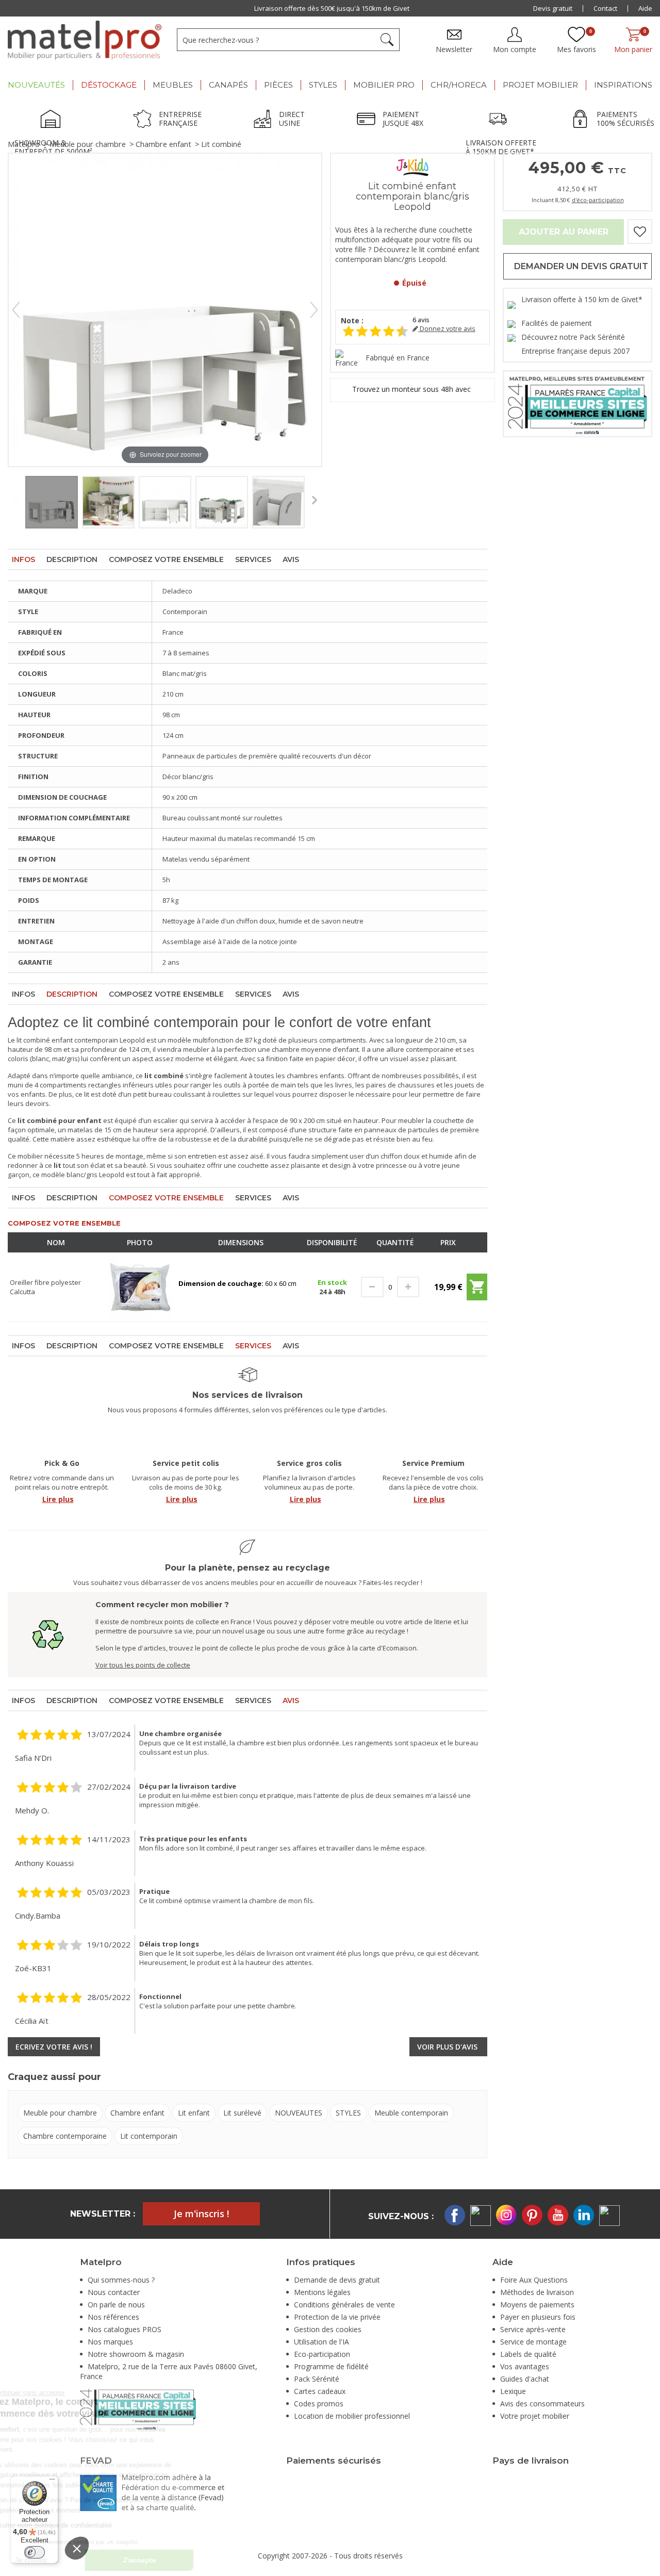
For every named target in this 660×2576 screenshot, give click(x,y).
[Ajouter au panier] (477, 1291)
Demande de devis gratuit (337, 2280)
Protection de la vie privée (337, 2317)
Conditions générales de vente (344, 2305)
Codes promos (319, 2404)
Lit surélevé (242, 2113)
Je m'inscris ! (201, 2214)
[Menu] (52, 2482)
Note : (352, 320)
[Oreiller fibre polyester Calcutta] (140, 1286)
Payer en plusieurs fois (538, 2317)
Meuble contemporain (411, 2113)
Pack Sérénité (317, 2379)
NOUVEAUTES (299, 2113)
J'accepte (222, 2560)
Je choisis (113, 2560)
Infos (23, 559)
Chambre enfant (163, 144)
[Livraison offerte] (501, 120)
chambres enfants (316, 1076)
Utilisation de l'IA (321, 2342)
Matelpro (24, 144)
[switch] (35, 2552)
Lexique (513, 2391)
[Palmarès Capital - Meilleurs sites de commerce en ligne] (577, 403)
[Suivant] (314, 310)
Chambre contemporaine (65, 2136)
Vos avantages (525, 2366)
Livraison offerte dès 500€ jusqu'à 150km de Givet (332, 8)
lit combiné (33, 1040)
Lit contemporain (149, 2136)
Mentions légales (322, 2292)
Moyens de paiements (537, 2305)
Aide (645, 8)
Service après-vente (533, 2329)
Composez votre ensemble (166, 559)
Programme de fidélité (331, 2366)
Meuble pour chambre (88, 144)
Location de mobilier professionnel (352, 2416)
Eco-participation (322, 2354)
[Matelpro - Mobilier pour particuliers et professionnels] (85, 40)
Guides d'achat (525, 2379)
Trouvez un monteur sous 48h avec (412, 390)
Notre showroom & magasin (136, 2354)
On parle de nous (116, 2305)
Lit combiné (221, 144)
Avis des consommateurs (542, 2404)
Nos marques (110, 2342)
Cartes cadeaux (320, 2391)
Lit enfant (194, 2113)
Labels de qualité (528, 2354)
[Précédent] (16, 310)
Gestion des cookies (328, 2329)
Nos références (113, 2317)
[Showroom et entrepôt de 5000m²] (54, 120)
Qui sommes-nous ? (121, 2280)
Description (72, 559)
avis (421, 320)
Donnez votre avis (447, 329)
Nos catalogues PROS (125, 2329)
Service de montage (533, 2342)
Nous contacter (114, 2292)
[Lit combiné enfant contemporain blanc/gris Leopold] (52, 502)
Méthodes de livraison (537, 2292)
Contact (605, 8)
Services (253, 559)
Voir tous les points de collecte (143, 1665)
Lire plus (58, 1499)
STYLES (348, 2113)
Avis (291, 559)
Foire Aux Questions (534, 2280)
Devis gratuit (553, 8)
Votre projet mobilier (535, 2416)
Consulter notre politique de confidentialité (132, 2525)
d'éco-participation (598, 200)
